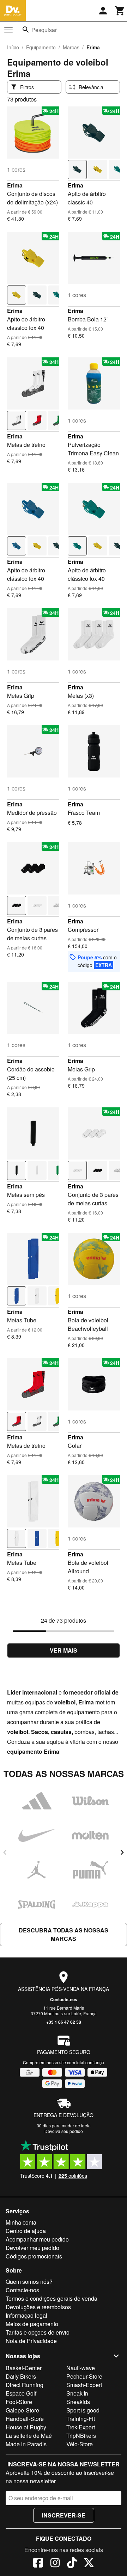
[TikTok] (72, 2564)
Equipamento (41, 47)
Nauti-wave (81, 2368)
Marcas (71, 47)
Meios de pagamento (32, 2324)
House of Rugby (26, 2427)
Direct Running (25, 2385)
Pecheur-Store (84, 2376)
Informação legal (26, 2315)
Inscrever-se (64, 2515)
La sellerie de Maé (29, 2436)
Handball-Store (25, 2419)
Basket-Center (24, 2368)
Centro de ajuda (26, 2231)
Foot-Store (19, 2402)
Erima (15, 185)
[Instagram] (55, 2564)
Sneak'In (77, 2393)
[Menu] (8, 30)
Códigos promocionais (34, 2256)
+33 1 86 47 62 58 (64, 2022)
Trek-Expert (81, 2427)
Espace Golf (21, 2393)
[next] (122, 1852)
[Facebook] (38, 2564)
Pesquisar (44, 30)
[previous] (5, 1852)
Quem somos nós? (29, 2282)
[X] (89, 2564)
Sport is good (83, 2410)
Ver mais (64, 1650)
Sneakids (78, 2402)
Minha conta (21, 2222)
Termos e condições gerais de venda (52, 2298)
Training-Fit (81, 2419)
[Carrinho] (120, 11)
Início (13, 47)
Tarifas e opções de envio (38, 2332)
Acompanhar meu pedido (37, 2239)
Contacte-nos (64, 1999)
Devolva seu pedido (64, 2131)
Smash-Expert (84, 2385)
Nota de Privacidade (31, 2341)
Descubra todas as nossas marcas (64, 1934)
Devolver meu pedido (32, 2248)
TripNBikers (81, 2436)
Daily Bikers (21, 2376)
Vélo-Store (80, 2444)
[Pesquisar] (26, 30)
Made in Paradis (26, 2444)
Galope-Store (22, 2410)
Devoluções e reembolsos (38, 2307)
